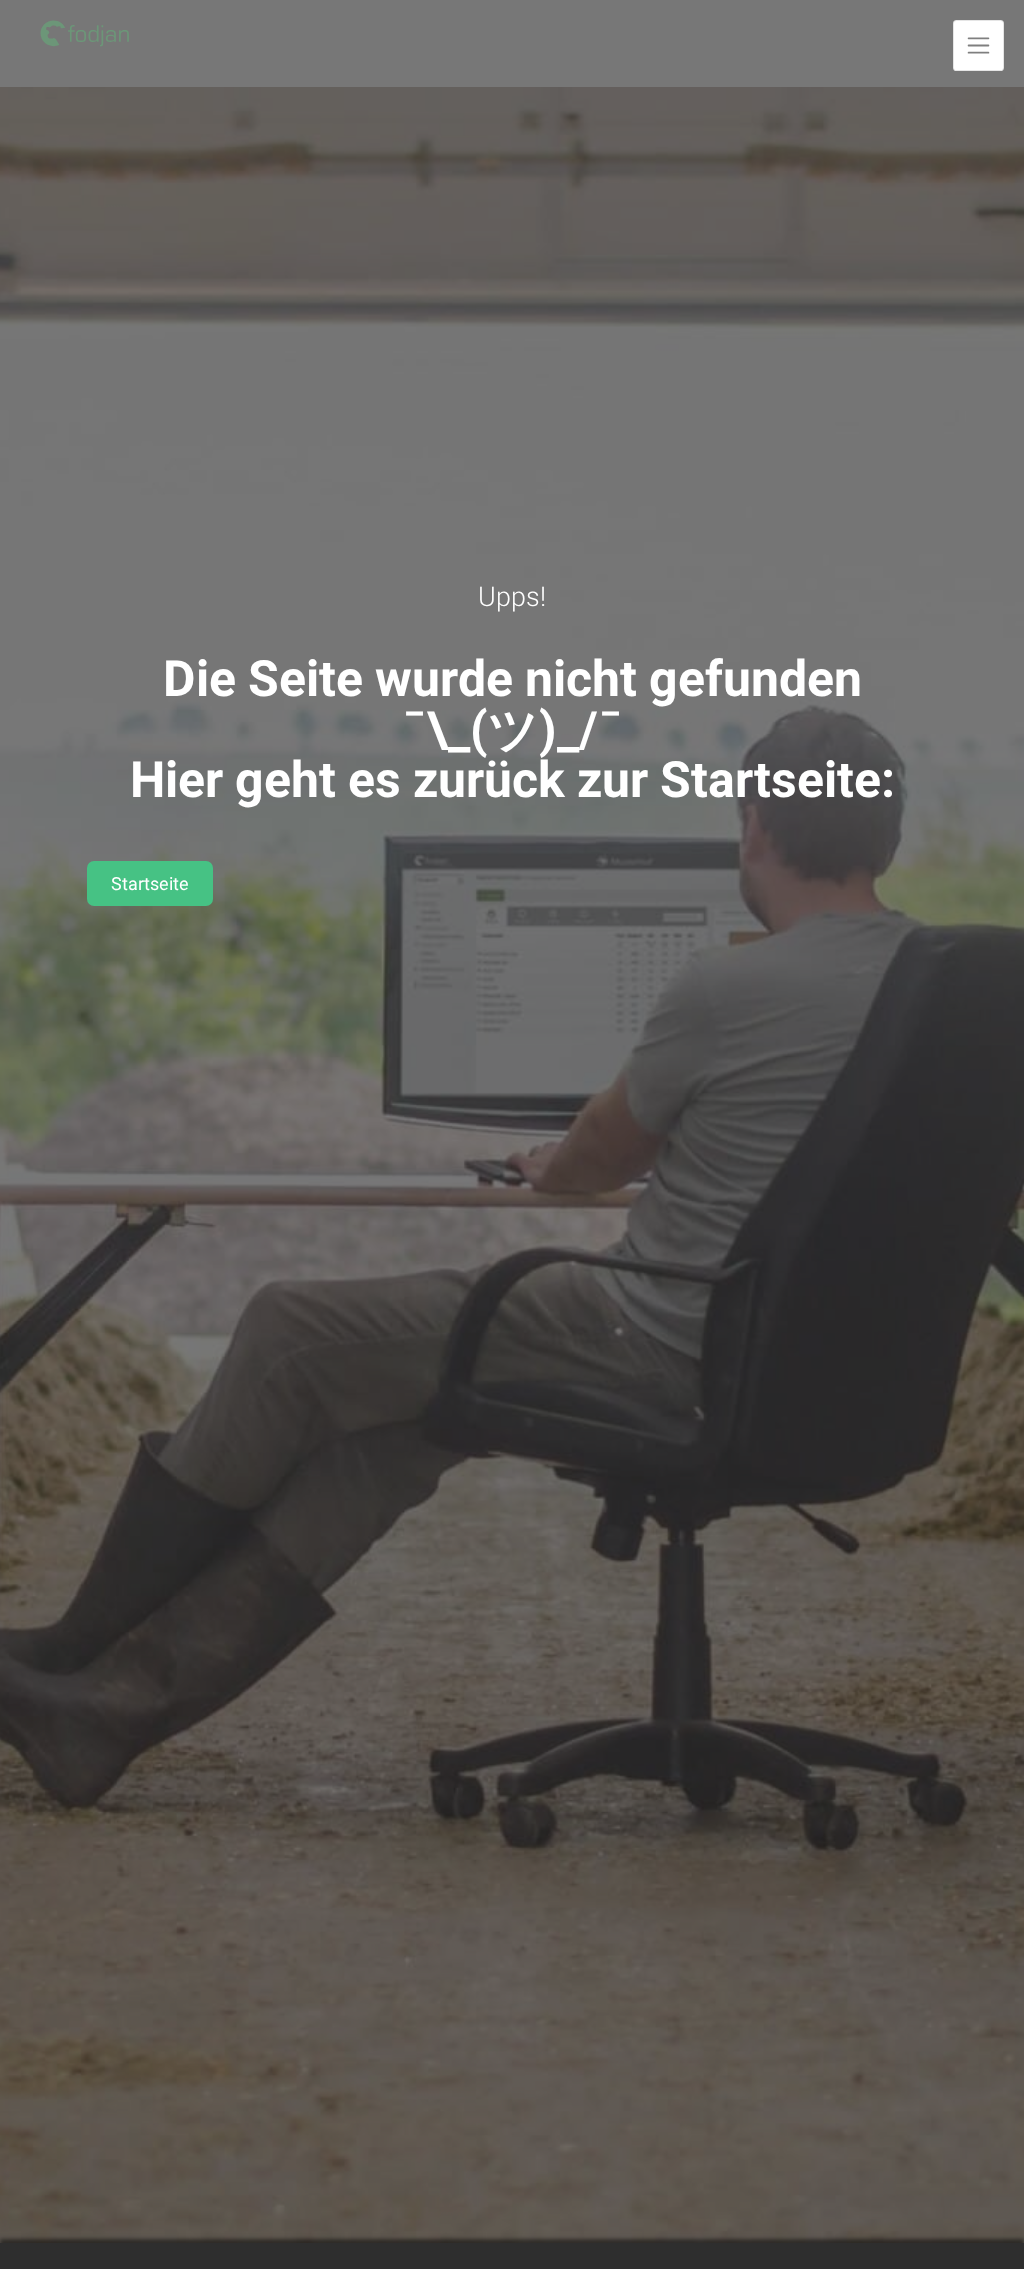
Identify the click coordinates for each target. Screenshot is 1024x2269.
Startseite (150, 883)
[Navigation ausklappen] (978, 45)
